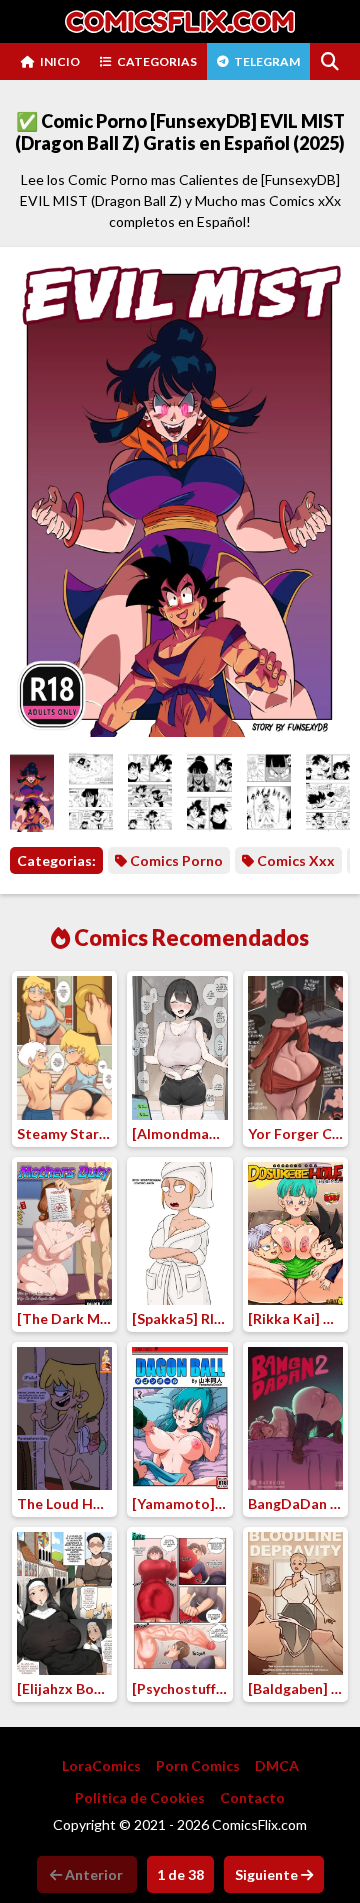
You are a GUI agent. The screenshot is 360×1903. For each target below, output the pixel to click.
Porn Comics (198, 1765)
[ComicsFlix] (180, 21)
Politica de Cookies (140, 1797)
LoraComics (101, 1765)
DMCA (277, 1765)
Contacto (252, 1797)
